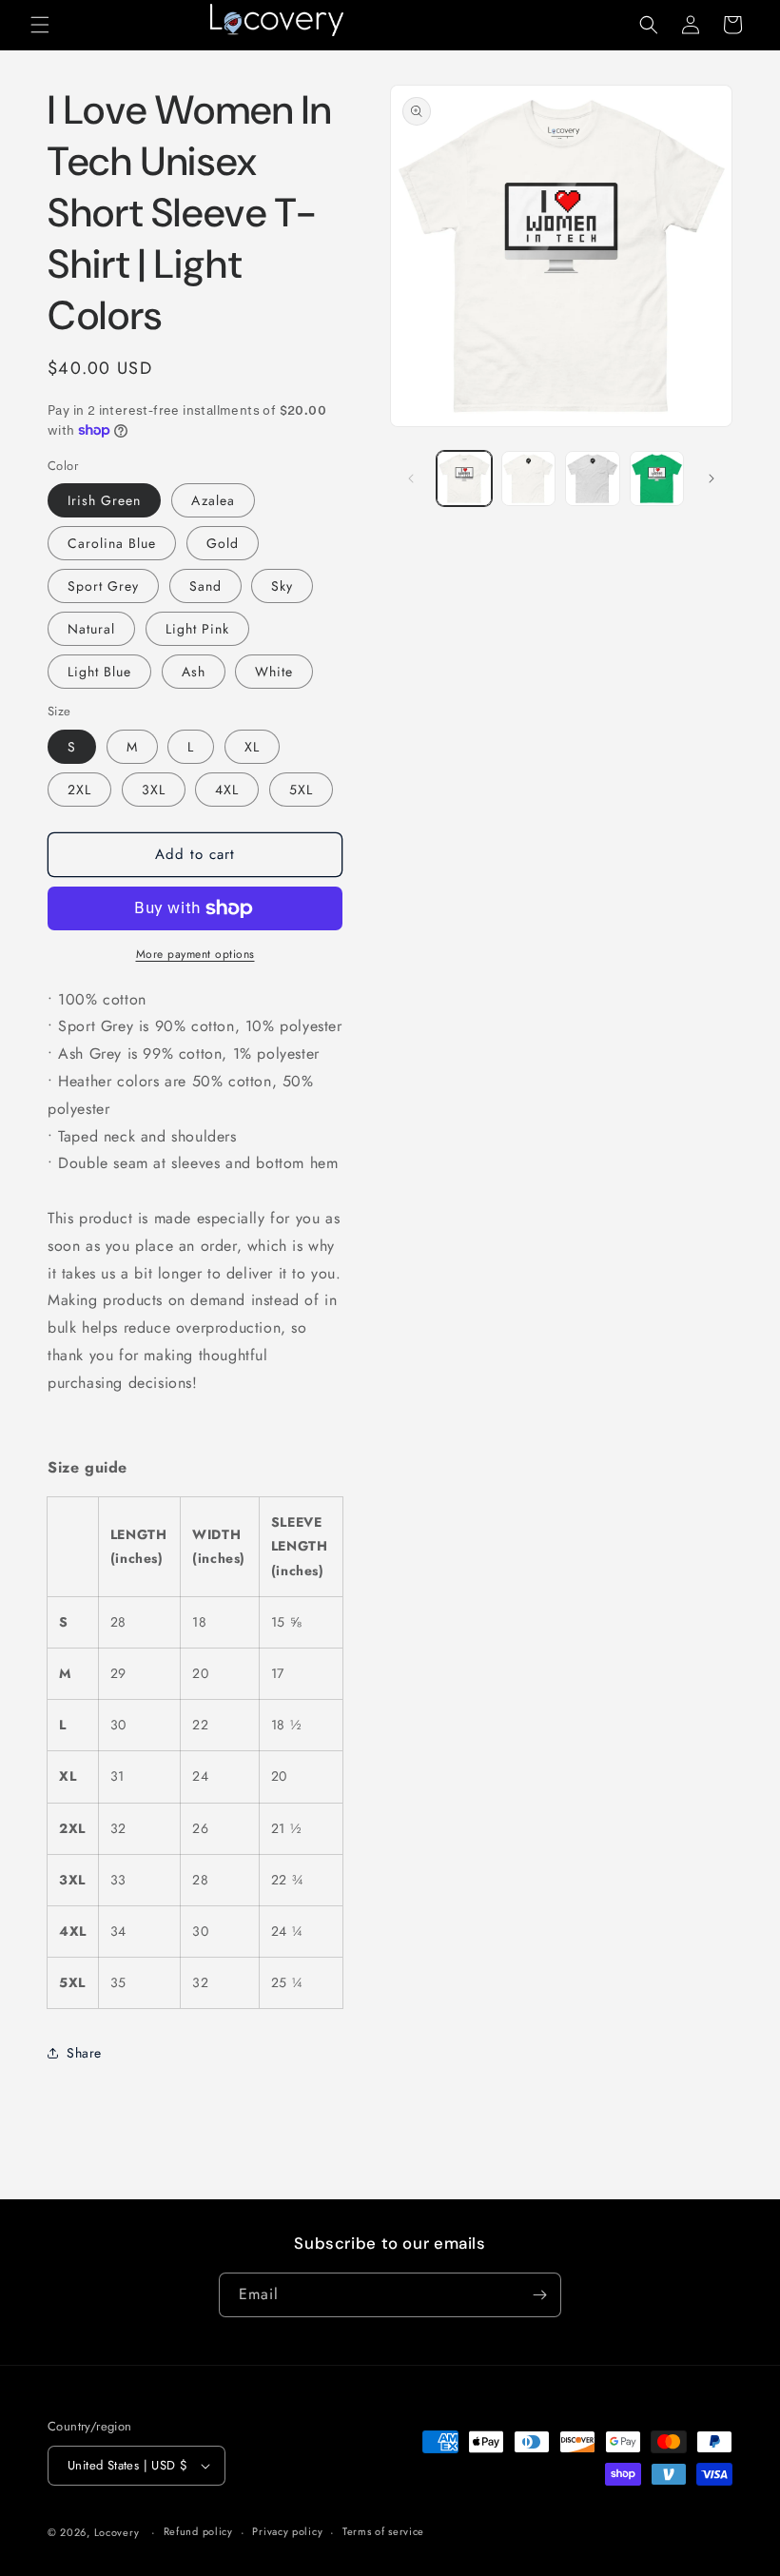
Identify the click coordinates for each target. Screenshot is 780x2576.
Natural (91, 629)
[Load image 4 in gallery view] (593, 478)
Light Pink (197, 629)
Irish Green (104, 500)
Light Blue (99, 672)
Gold (223, 543)
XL (252, 747)
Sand (205, 586)
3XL (154, 790)
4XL (227, 790)
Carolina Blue (112, 543)
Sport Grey (103, 586)
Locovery (117, 2532)
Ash (194, 672)
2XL (79, 790)
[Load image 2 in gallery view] (529, 478)
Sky (282, 586)
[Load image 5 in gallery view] (657, 478)
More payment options (195, 954)
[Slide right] (712, 478)
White (274, 672)
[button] (40, 25)
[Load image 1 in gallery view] (464, 478)
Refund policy (198, 2531)
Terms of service (383, 2531)
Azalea (213, 500)
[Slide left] (411, 478)
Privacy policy (287, 2531)
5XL (301, 790)
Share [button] (84, 2053)
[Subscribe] (539, 2295)
